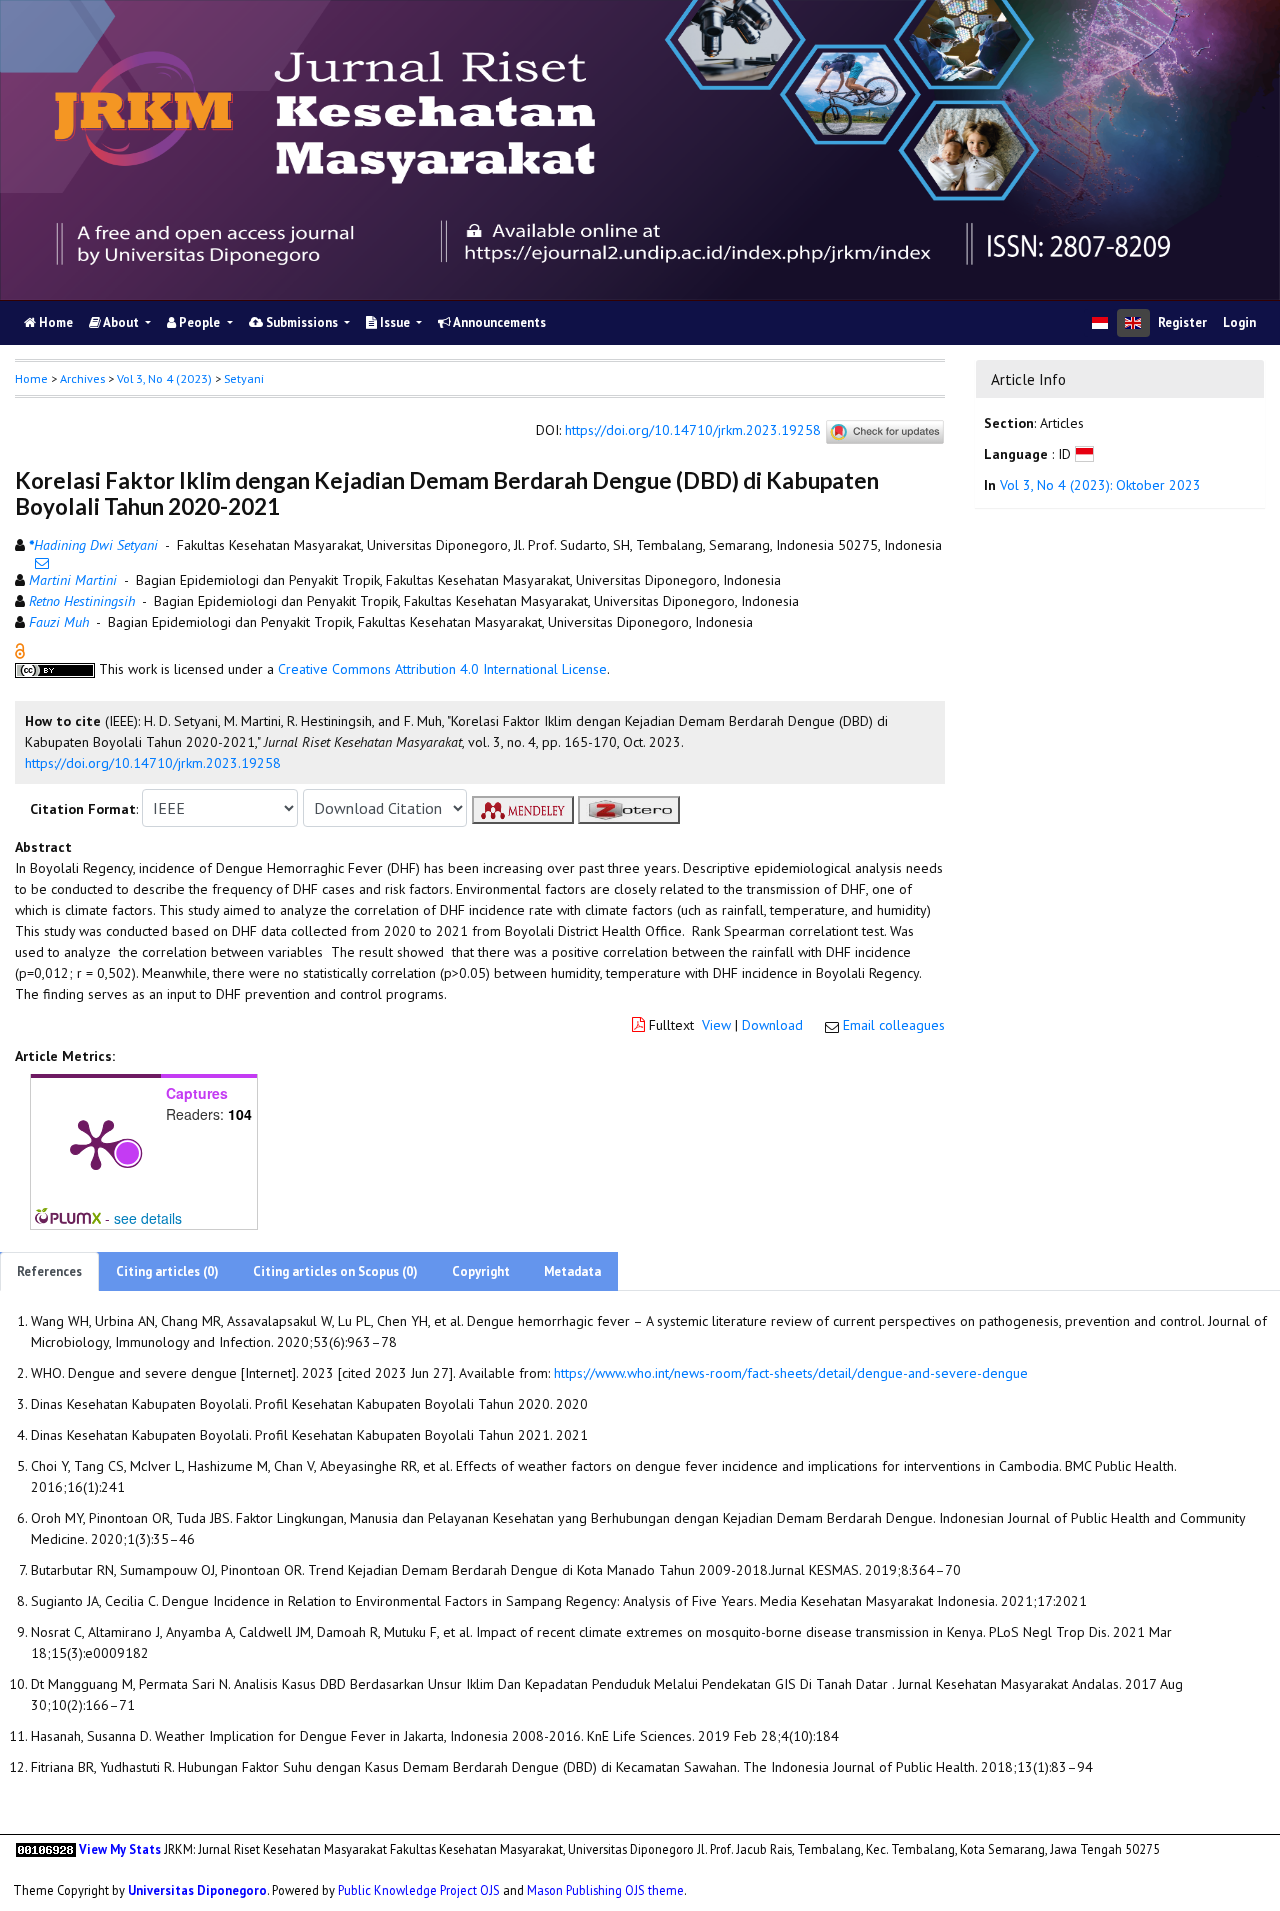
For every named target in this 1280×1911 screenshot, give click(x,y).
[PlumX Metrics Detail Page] (96, 1143)
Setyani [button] (244, 378)
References (49, 1271)
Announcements (498, 322)
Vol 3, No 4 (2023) (164, 378)
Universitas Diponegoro (197, 1890)
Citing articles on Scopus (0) (335, 1271)
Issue (395, 322)
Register (1182, 322)
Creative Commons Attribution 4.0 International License (442, 669)
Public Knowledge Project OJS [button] (419, 1890)
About (121, 322)
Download (772, 1025)
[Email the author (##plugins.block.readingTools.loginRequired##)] (42, 563)
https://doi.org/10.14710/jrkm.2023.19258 (693, 431)
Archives (82, 378)
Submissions (302, 322)
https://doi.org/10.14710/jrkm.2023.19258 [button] (153, 763)
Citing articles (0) (167, 1271)
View (716, 1025)
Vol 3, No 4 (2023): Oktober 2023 (1100, 485)
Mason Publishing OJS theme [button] (605, 1890)
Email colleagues (894, 1025)
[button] (20, 650)
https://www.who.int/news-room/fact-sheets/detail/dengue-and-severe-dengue (791, 1373)
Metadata (572, 1271)
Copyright (481, 1271)
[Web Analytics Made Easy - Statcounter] (46, 1849)
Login (1239, 322)
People (199, 322)
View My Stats (120, 1849)
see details (148, 1218)
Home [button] (31, 378)
